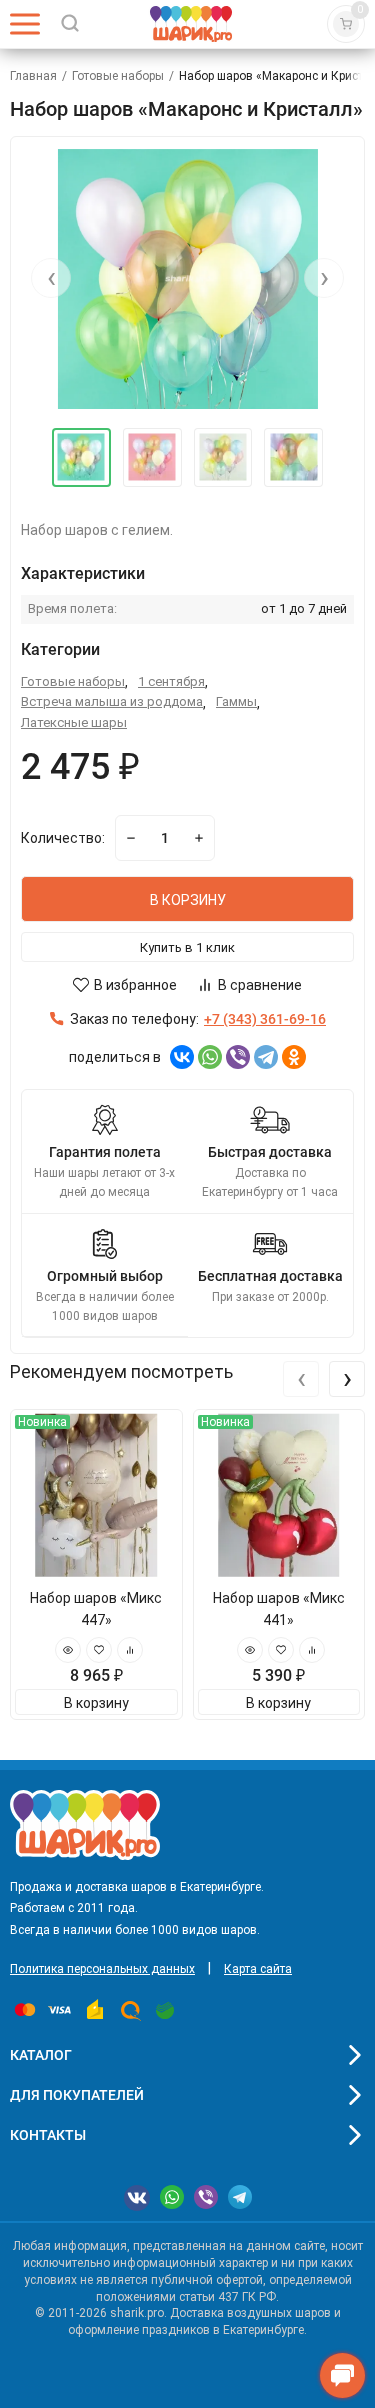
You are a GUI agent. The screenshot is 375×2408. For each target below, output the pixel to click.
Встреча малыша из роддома (112, 701)
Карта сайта (258, 1969)
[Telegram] (266, 1057)
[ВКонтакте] (182, 1057)
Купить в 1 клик (187, 947)
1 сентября (171, 681)
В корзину (96, 1703)
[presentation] (51, 278)
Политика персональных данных (102, 1969)
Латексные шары (74, 722)
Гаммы (236, 701)
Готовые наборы (118, 76)
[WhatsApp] (210, 1057)
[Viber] (238, 1057)
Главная (33, 76)
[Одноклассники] (294, 1057)
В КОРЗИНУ (188, 900)
